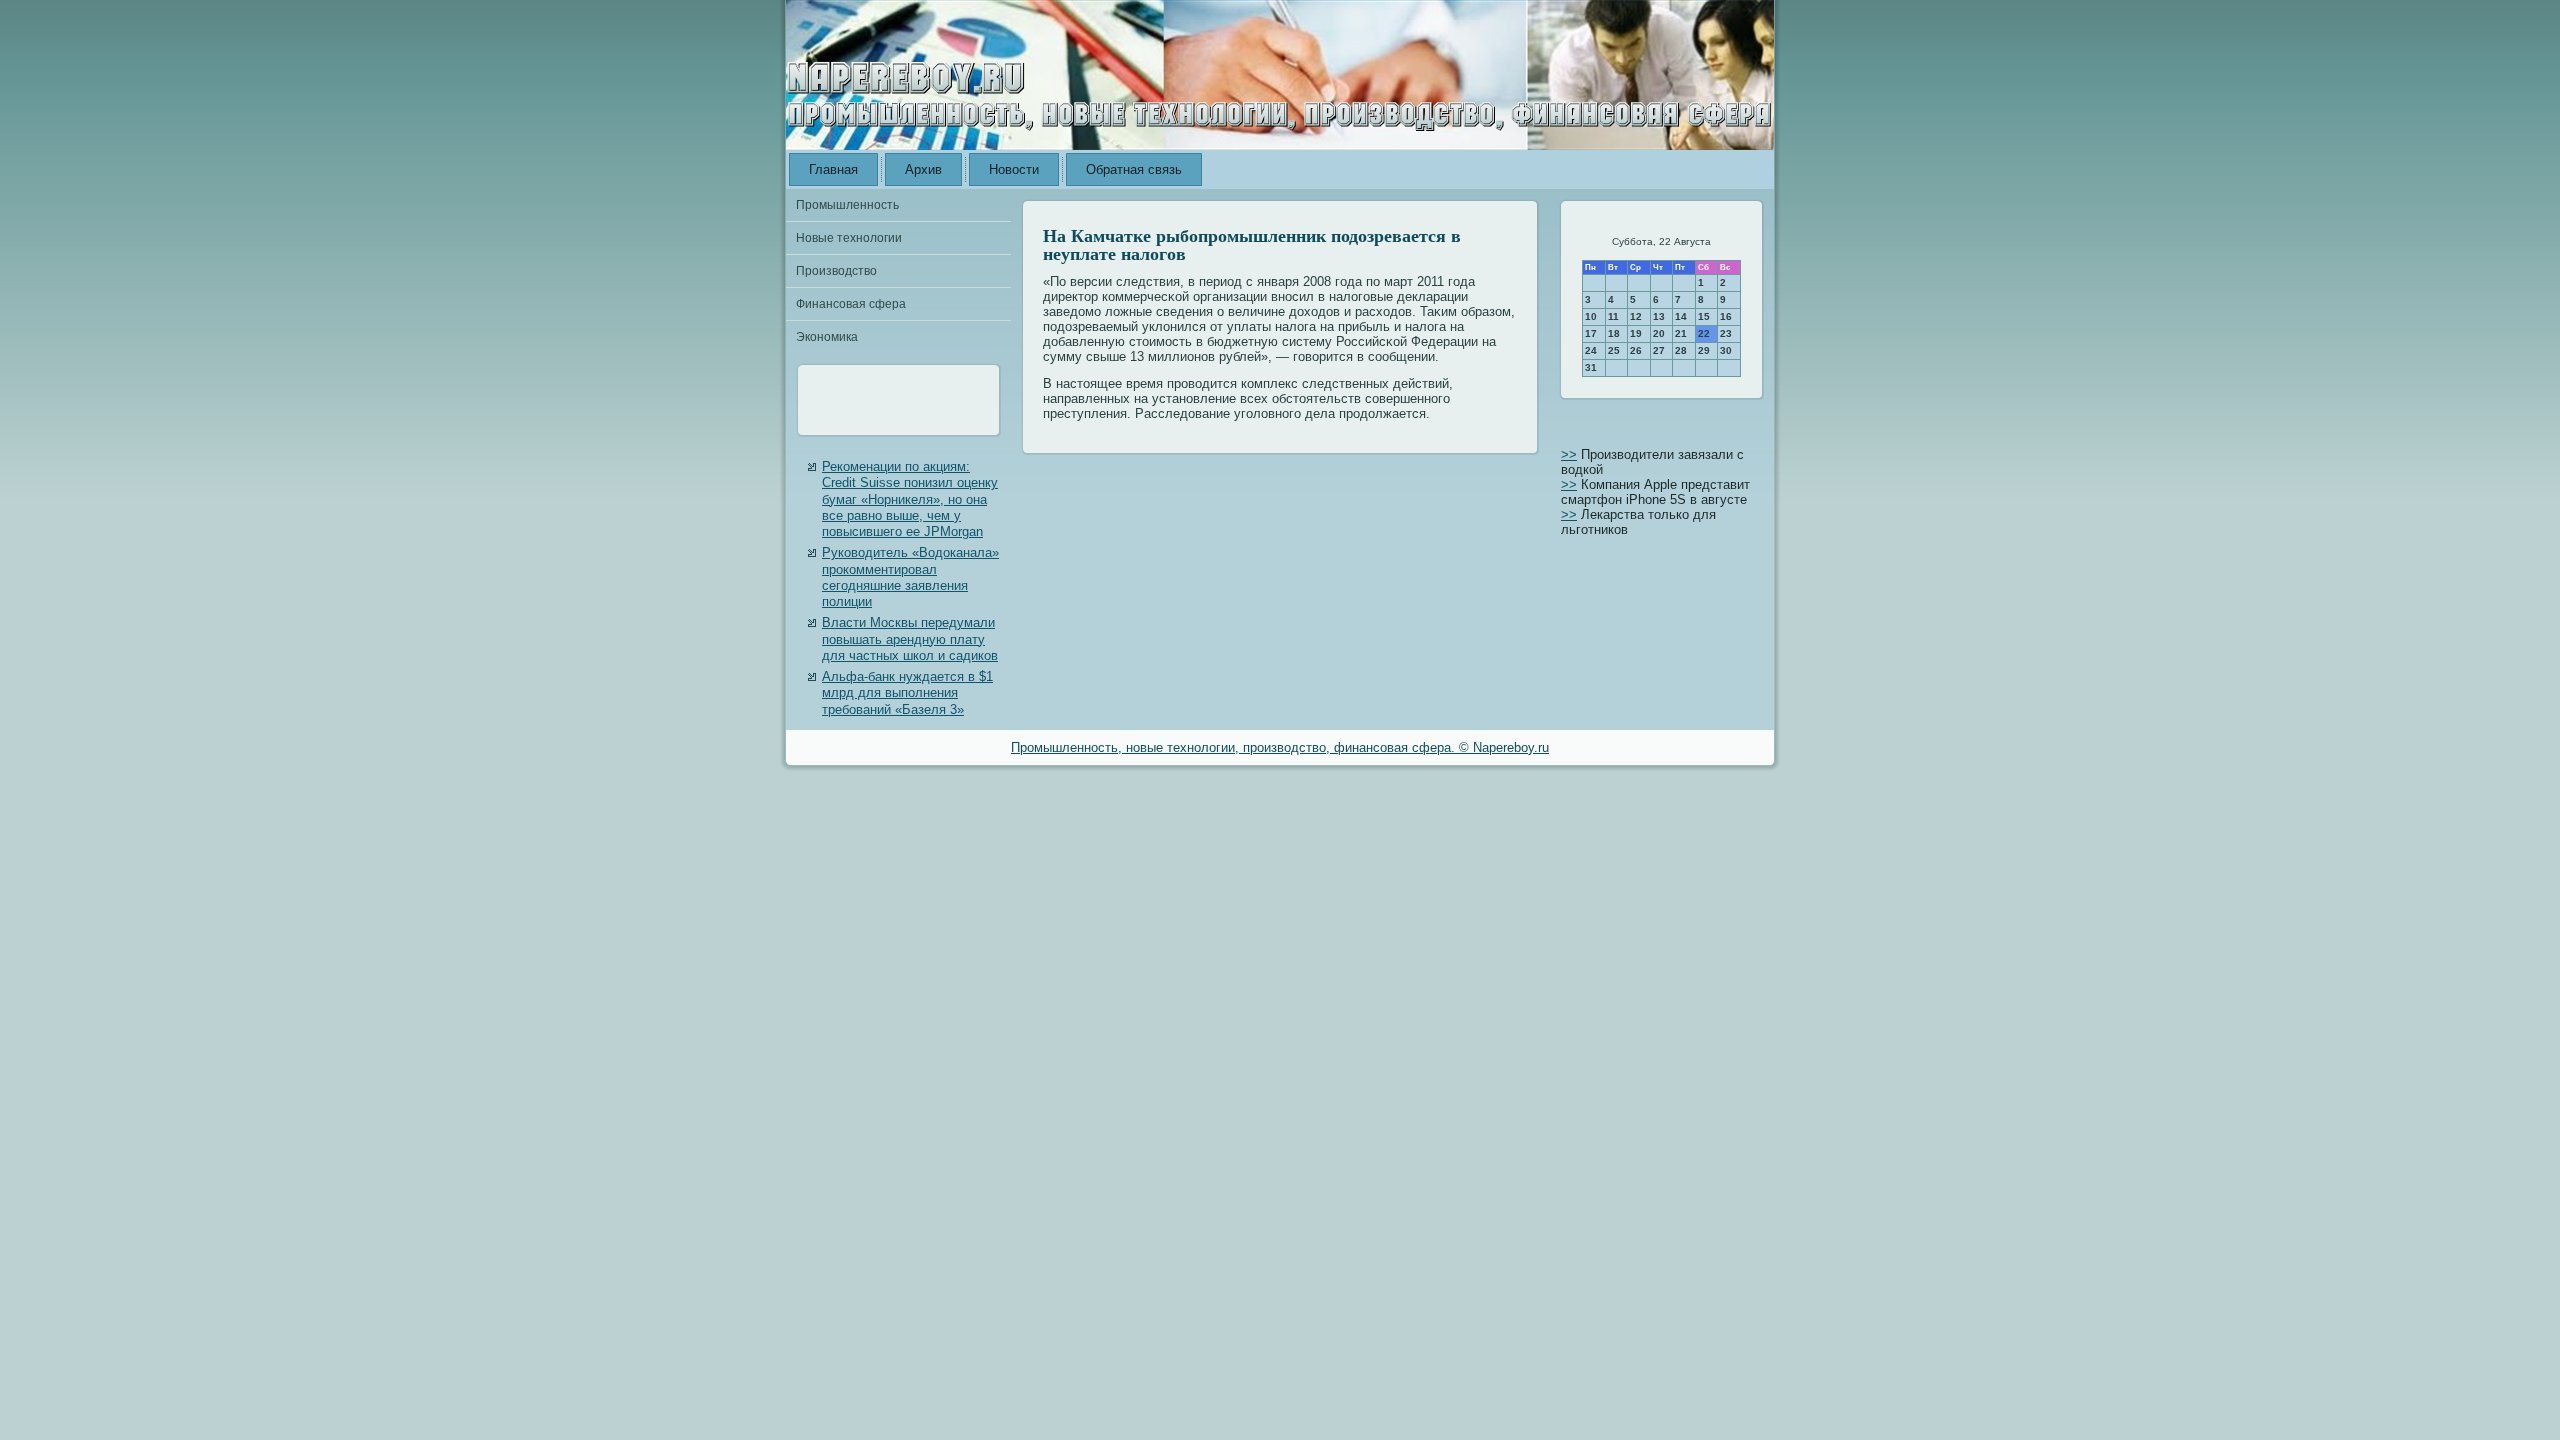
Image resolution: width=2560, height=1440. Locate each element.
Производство (836, 271)
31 (1591, 367)
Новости (1014, 169)
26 (1636, 350)
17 (1591, 333)
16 (1726, 316)
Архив (923, 169)
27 (1659, 350)
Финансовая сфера (851, 304)
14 (1681, 316)
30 (1726, 350)
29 (1704, 350)
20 (1659, 333)
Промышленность (847, 205)
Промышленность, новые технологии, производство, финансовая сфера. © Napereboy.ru (1280, 747)
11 (1613, 316)
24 (1591, 350)
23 (1726, 333)
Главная (833, 169)
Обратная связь (1134, 169)
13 (1659, 316)
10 (1591, 316)
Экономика (827, 337)
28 (1681, 350)
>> (1569, 454)
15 (1704, 316)
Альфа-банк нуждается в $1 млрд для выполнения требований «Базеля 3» (907, 693)
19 (1636, 333)
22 (1704, 333)
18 (1614, 333)
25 (1614, 350)
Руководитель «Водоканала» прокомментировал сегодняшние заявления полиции (910, 577)
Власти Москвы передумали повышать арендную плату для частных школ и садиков (910, 639)
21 (1681, 333)
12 (1636, 316)
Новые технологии (849, 238)
